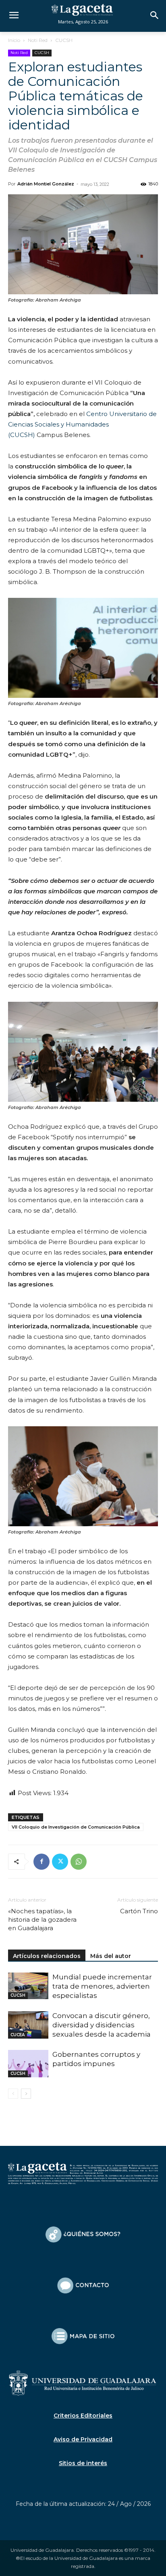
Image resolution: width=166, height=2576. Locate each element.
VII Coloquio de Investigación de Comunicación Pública (76, 1827)
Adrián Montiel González (46, 184)
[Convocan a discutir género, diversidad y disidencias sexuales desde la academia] (28, 2025)
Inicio (14, 40)
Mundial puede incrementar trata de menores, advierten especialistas (102, 1986)
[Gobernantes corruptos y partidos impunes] (28, 2064)
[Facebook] (41, 1862)
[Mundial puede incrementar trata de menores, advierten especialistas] (28, 1986)
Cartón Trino (139, 1911)
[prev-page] (13, 2094)
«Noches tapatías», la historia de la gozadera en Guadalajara (42, 1920)
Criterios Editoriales (83, 2416)
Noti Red (38, 40)
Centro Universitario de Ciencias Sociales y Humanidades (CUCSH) (82, 424)
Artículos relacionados (47, 1956)
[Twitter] (60, 1862)
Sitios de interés (83, 2463)
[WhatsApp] (79, 1862)
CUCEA (18, 2035)
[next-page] (26, 2094)
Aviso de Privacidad (83, 2439)
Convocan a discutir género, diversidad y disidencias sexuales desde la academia (102, 2025)
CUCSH (64, 40)
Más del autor (111, 1956)
